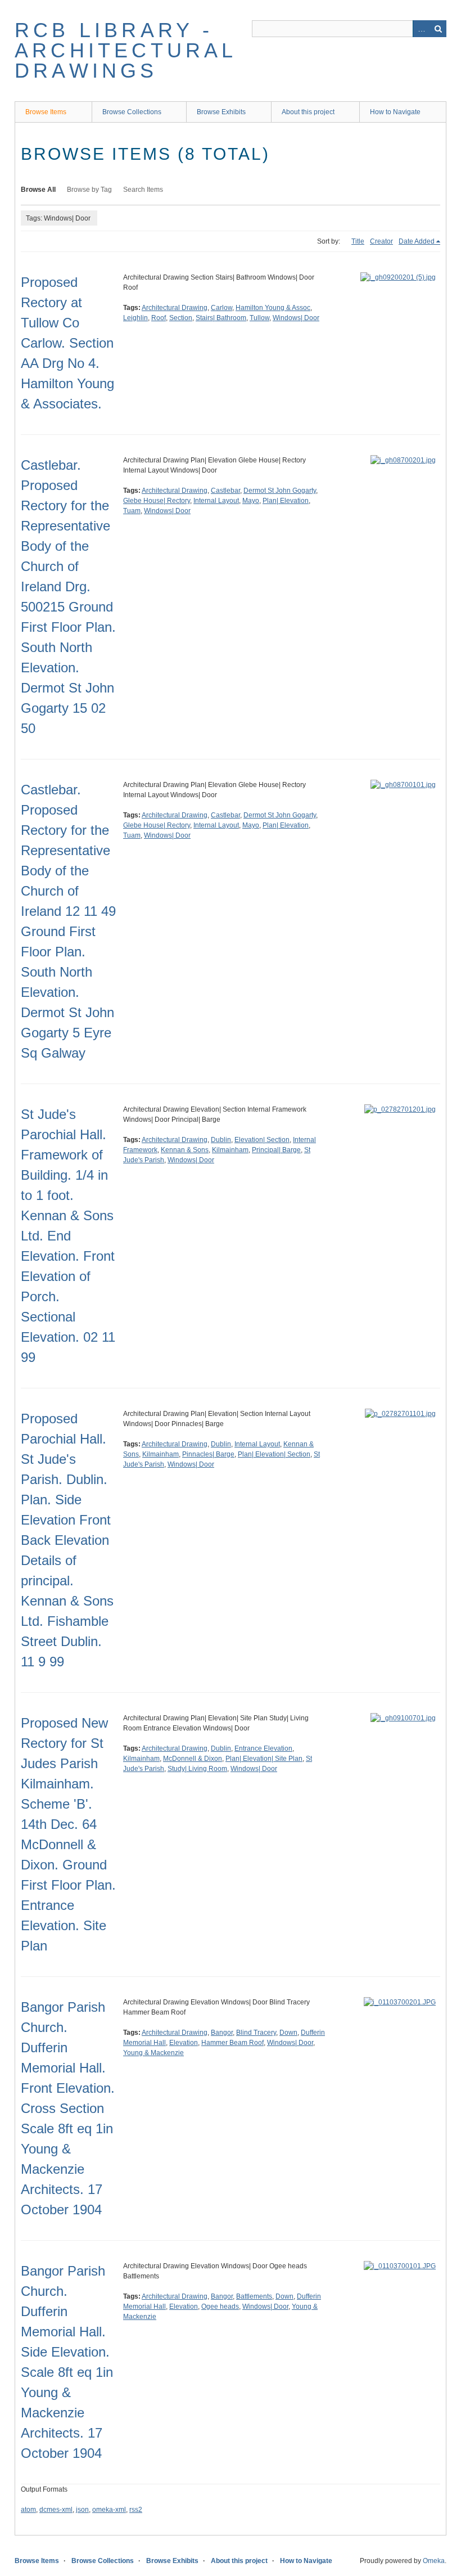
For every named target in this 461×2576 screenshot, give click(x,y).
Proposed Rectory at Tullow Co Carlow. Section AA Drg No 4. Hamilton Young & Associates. (67, 343)
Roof (159, 318)
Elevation (184, 2043)
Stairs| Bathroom (221, 318)
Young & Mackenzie (153, 2053)
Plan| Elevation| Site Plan (264, 1759)
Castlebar (225, 491)
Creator (381, 241)
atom (28, 2510)
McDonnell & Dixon (193, 1759)
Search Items (143, 190)
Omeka (434, 2561)
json (82, 2510)
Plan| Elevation (286, 501)
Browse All (38, 190)
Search (438, 29)
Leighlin (135, 318)
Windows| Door (296, 318)
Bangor (222, 2033)
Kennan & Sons (185, 1150)
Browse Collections (132, 112)
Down (288, 2033)
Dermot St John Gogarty (280, 491)
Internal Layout (216, 501)
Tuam (132, 511)
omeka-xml (109, 2510)
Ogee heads (220, 2307)
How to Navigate (395, 112)
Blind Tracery (256, 2033)
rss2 (136, 2510)
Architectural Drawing (175, 308)
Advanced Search (421, 29)
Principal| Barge (276, 1150)
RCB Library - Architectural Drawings (126, 50)
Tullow (259, 318)
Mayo (251, 501)
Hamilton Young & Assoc (273, 308)
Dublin (221, 1140)
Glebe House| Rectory (157, 501)
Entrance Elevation (263, 1748)
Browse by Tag (89, 190)
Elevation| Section (262, 1140)
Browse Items (46, 112)
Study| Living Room (197, 1769)
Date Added (417, 241)
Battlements (254, 2296)
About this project (308, 112)
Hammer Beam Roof (232, 2043)
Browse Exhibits (221, 112)
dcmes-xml (56, 2510)
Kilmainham (230, 1150)
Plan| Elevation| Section (274, 1454)
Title (358, 241)
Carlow (222, 308)
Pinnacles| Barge (208, 1454)
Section (181, 318)
